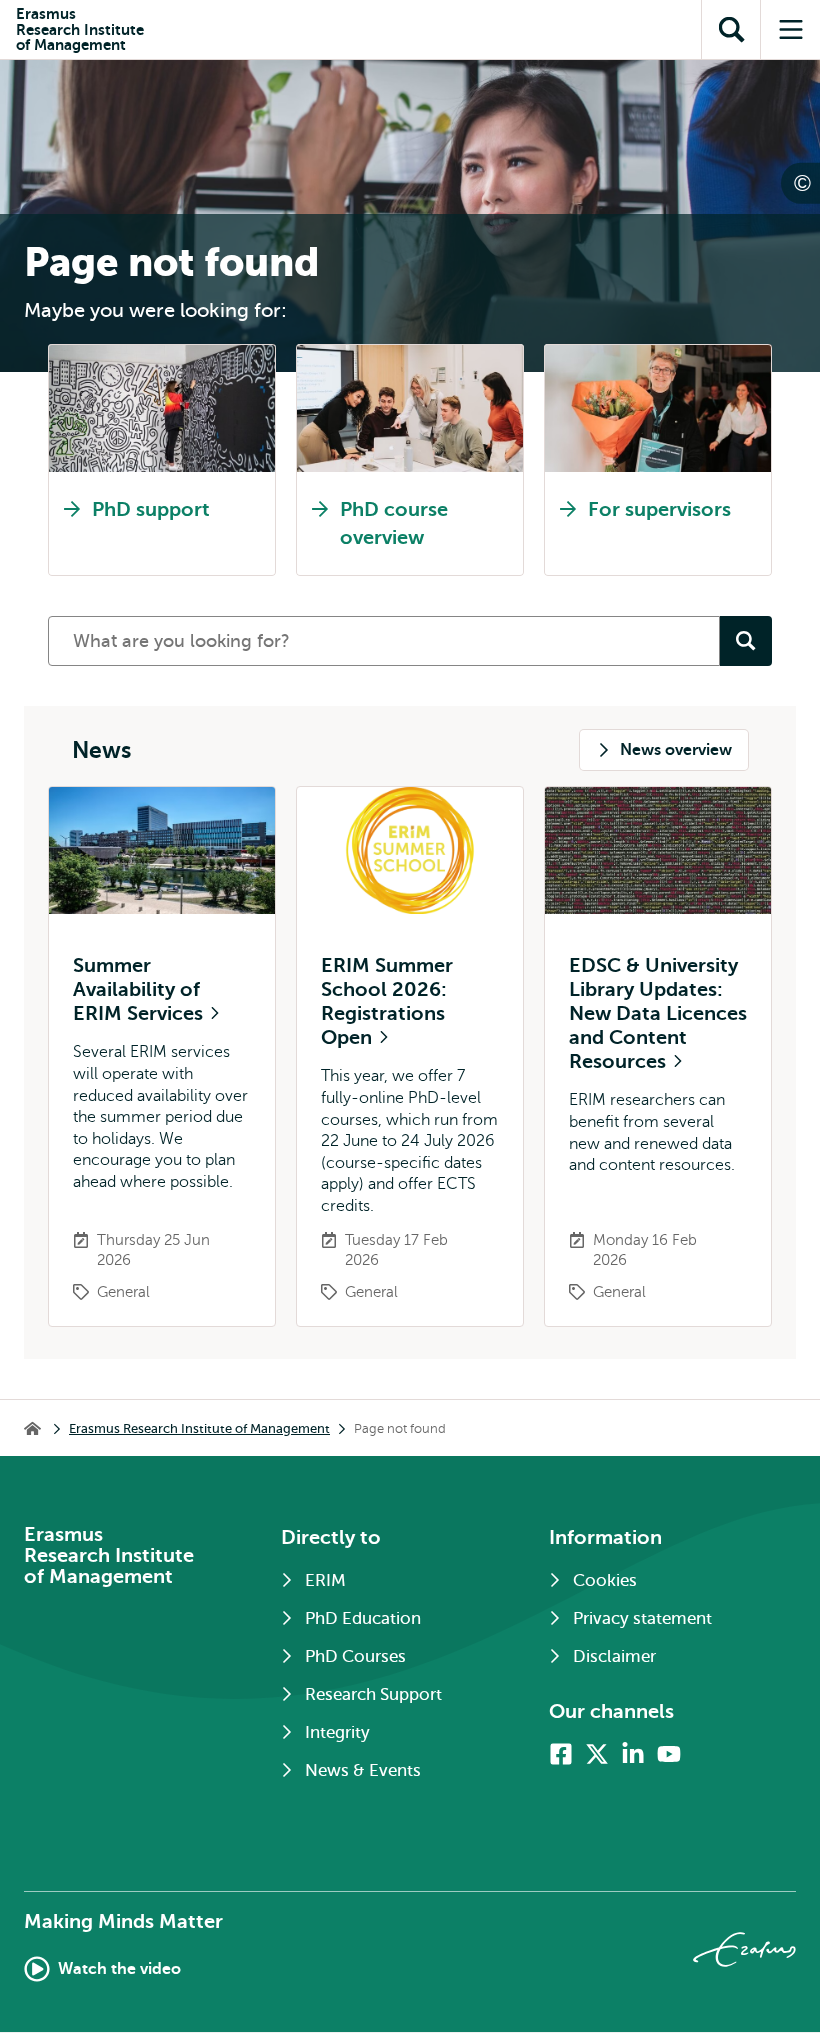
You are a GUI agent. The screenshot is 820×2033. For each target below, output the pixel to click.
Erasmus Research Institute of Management (199, 1428)
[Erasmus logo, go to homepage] (744, 1949)
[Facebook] (561, 1754)
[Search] (746, 641)
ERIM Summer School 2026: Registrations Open (387, 1001)
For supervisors (659, 509)
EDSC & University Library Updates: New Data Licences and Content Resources (658, 1013)
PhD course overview (394, 523)
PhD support (151, 509)
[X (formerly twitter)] (597, 1754)
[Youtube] (669, 1754)
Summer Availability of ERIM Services (140, 989)
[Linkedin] (633, 1754)
